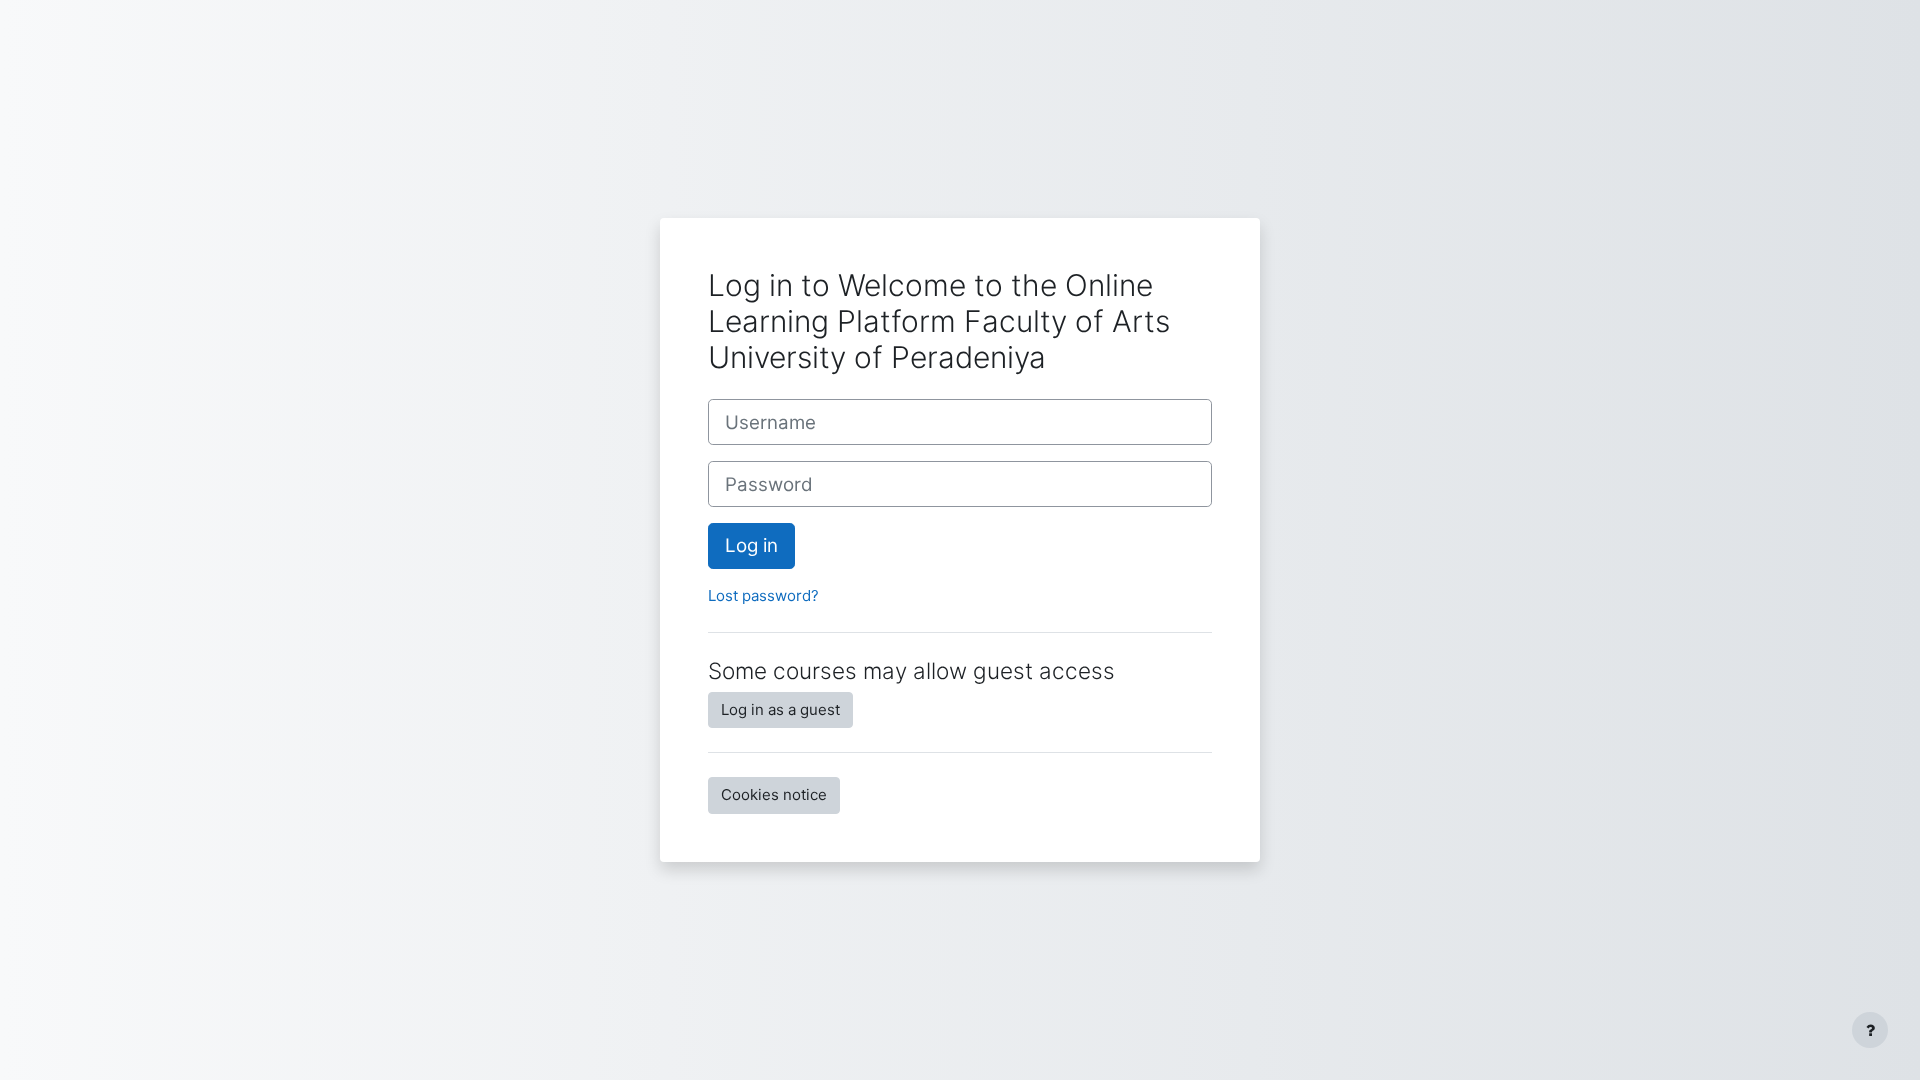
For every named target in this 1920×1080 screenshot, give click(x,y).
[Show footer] (1870, 1030)
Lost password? (763, 595)
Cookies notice (774, 794)
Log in (751, 545)
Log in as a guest (780, 709)
